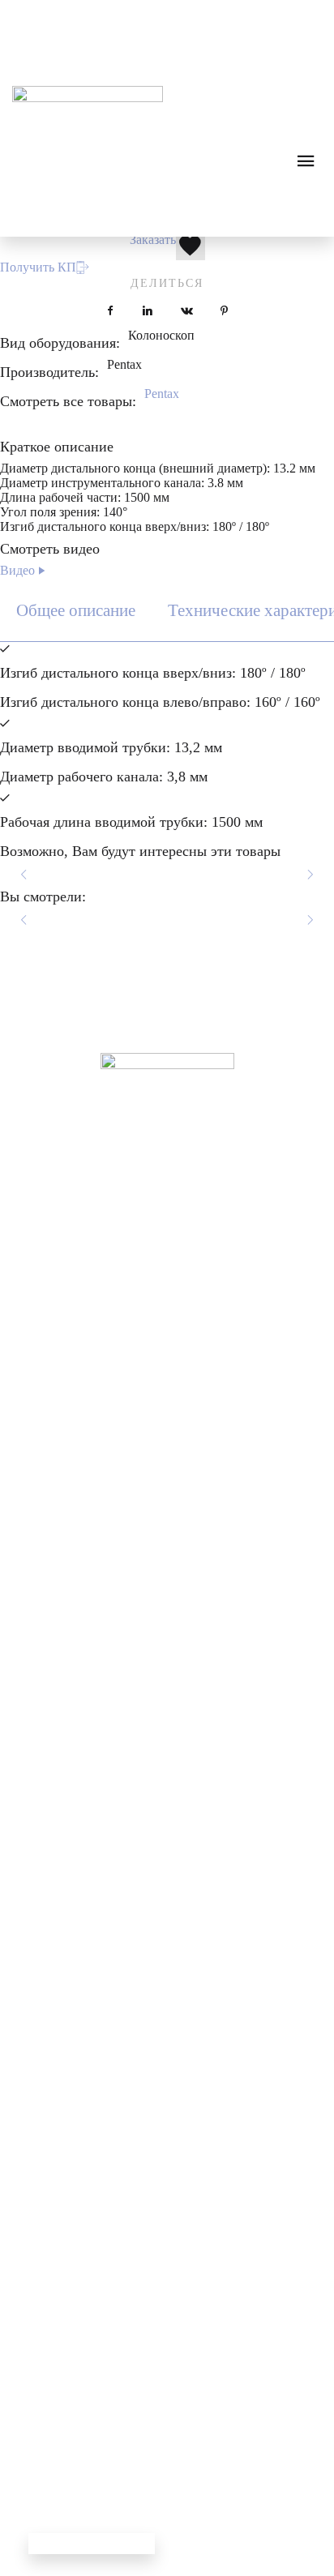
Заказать (153, 240)
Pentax (162, 394)
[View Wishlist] (83, 16)
